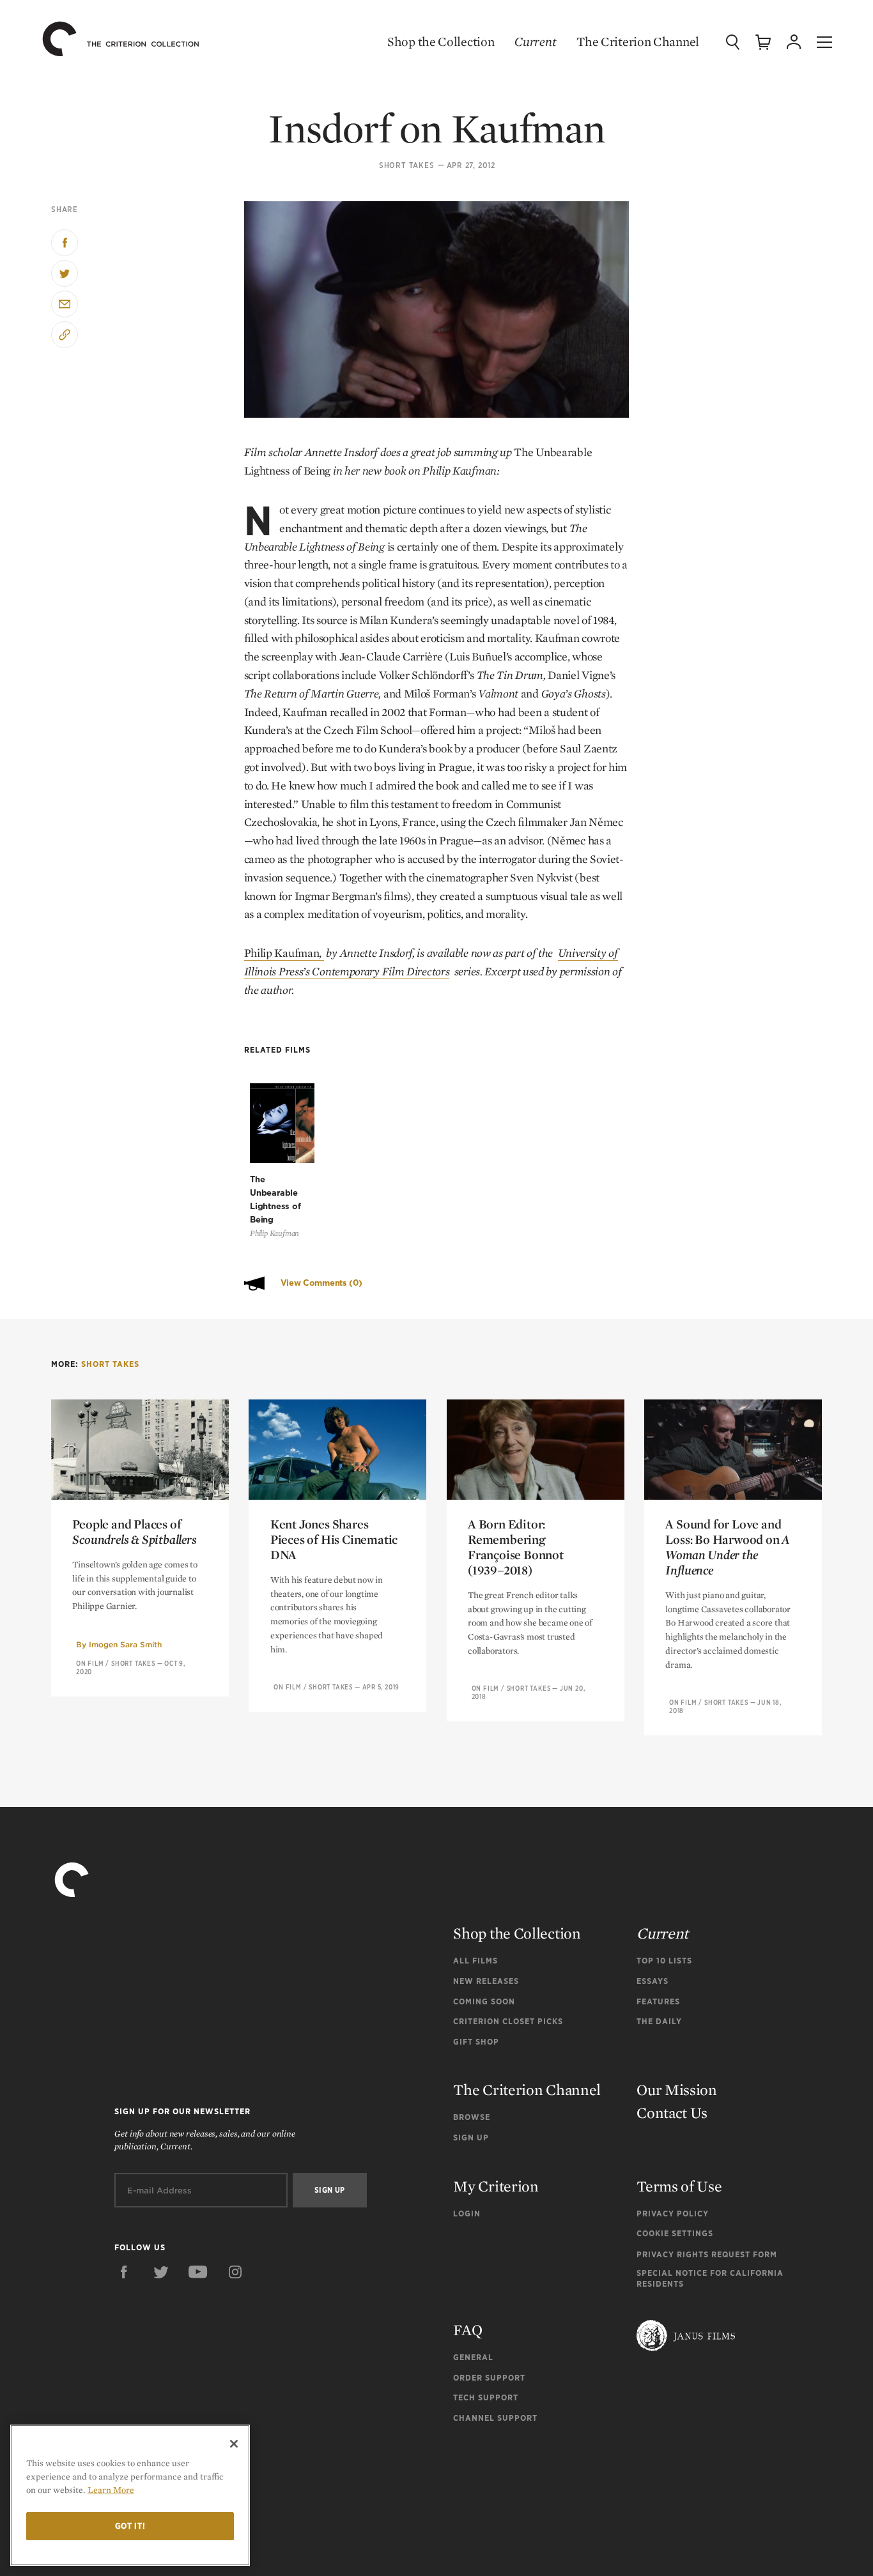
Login (467, 2214)
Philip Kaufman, (284, 953)
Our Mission (677, 2090)
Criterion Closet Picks (508, 2021)
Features (658, 2001)
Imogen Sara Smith (125, 1644)
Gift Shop (476, 2042)
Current (535, 42)
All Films (475, 1961)
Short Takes (407, 165)
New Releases (486, 1981)
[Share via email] (65, 304)
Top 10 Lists (664, 1961)
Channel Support (495, 2418)
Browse (472, 2117)
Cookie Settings (675, 2233)
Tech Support (486, 2397)
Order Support (489, 2378)
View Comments (321, 1283)
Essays (653, 1981)
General (473, 2357)
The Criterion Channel (638, 42)
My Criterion (496, 2186)
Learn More (111, 2490)
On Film (90, 1663)
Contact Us (672, 2113)
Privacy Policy (673, 2214)
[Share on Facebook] (65, 243)
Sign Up (471, 2138)
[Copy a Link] (65, 335)
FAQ (467, 2330)
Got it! (130, 2526)
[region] (130, 2495)
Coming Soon (484, 2001)
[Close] (234, 2444)
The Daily (659, 2021)
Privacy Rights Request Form (707, 2254)
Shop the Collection (441, 42)
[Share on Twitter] (65, 273)
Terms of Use (679, 2186)
